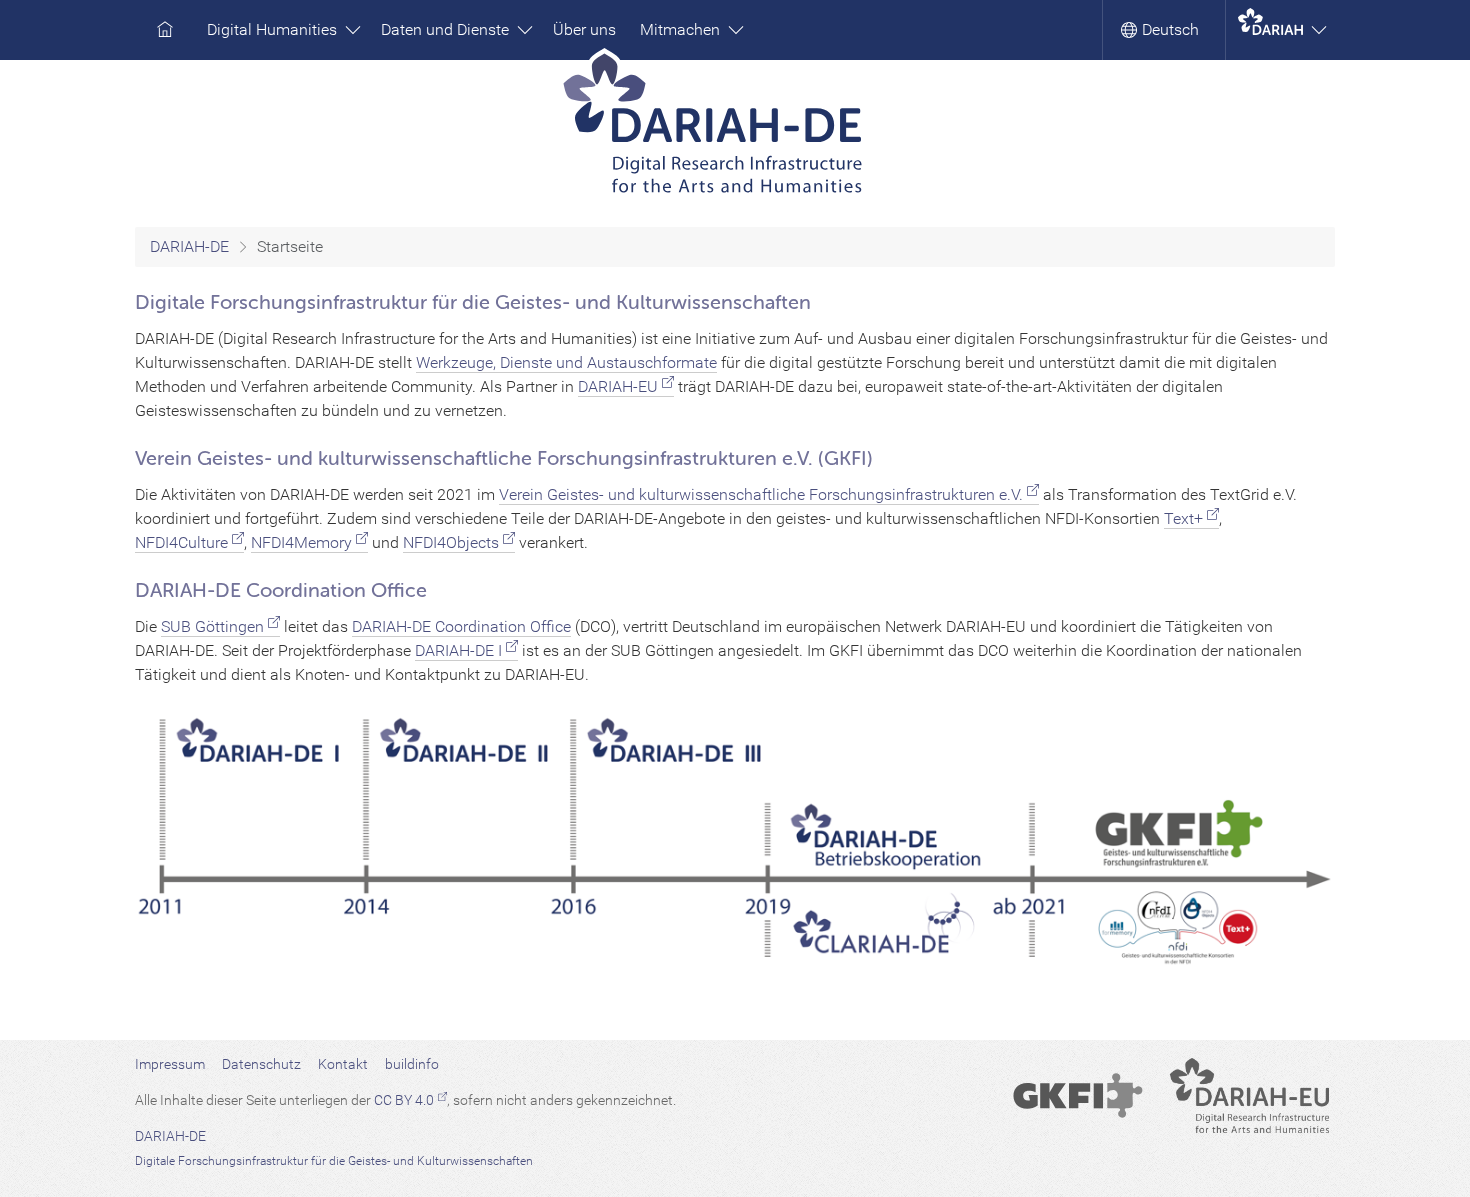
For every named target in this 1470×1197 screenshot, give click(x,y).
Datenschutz (261, 1064)
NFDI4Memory (301, 542)
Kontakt (343, 1064)
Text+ (1183, 518)
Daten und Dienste (447, 29)
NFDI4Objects (451, 542)
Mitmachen (682, 29)
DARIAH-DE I (458, 650)
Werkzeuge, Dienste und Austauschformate (566, 362)
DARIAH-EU (618, 386)
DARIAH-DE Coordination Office (461, 626)
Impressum (170, 1064)
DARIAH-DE (189, 246)
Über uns (584, 29)
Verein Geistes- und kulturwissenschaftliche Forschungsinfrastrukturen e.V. (761, 494)
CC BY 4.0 (404, 1100)
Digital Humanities (274, 29)
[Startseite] (735, 129)
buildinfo (412, 1064)
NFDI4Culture (181, 542)
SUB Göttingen (212, 626)
